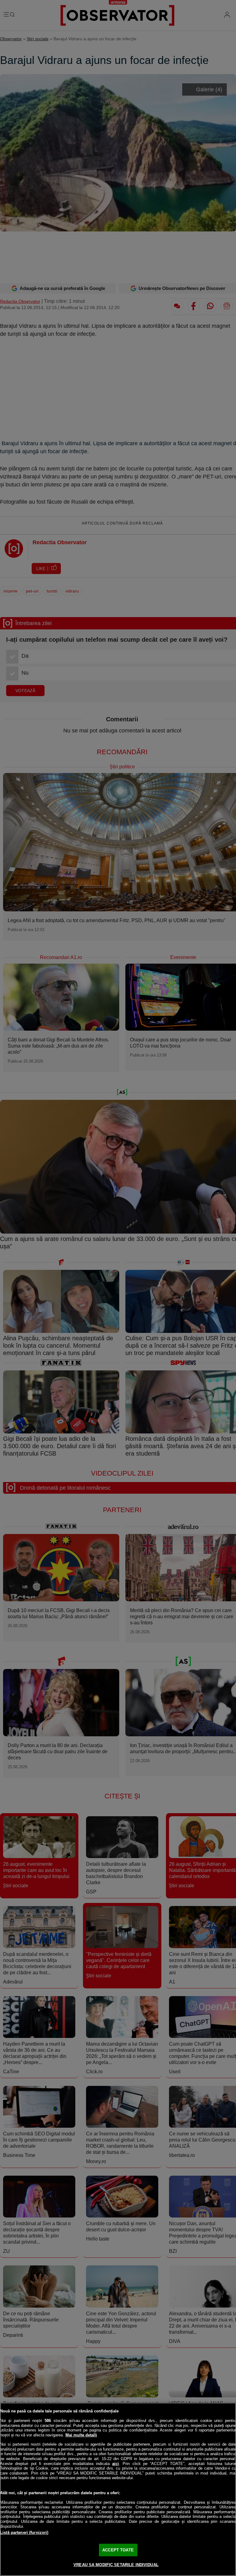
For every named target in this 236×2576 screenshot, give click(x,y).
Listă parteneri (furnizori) (24, 2532)
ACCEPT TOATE (118, 2550)
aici (116, 2464)
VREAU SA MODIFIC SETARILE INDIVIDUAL (116, 2565)
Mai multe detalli (81, 2435)
